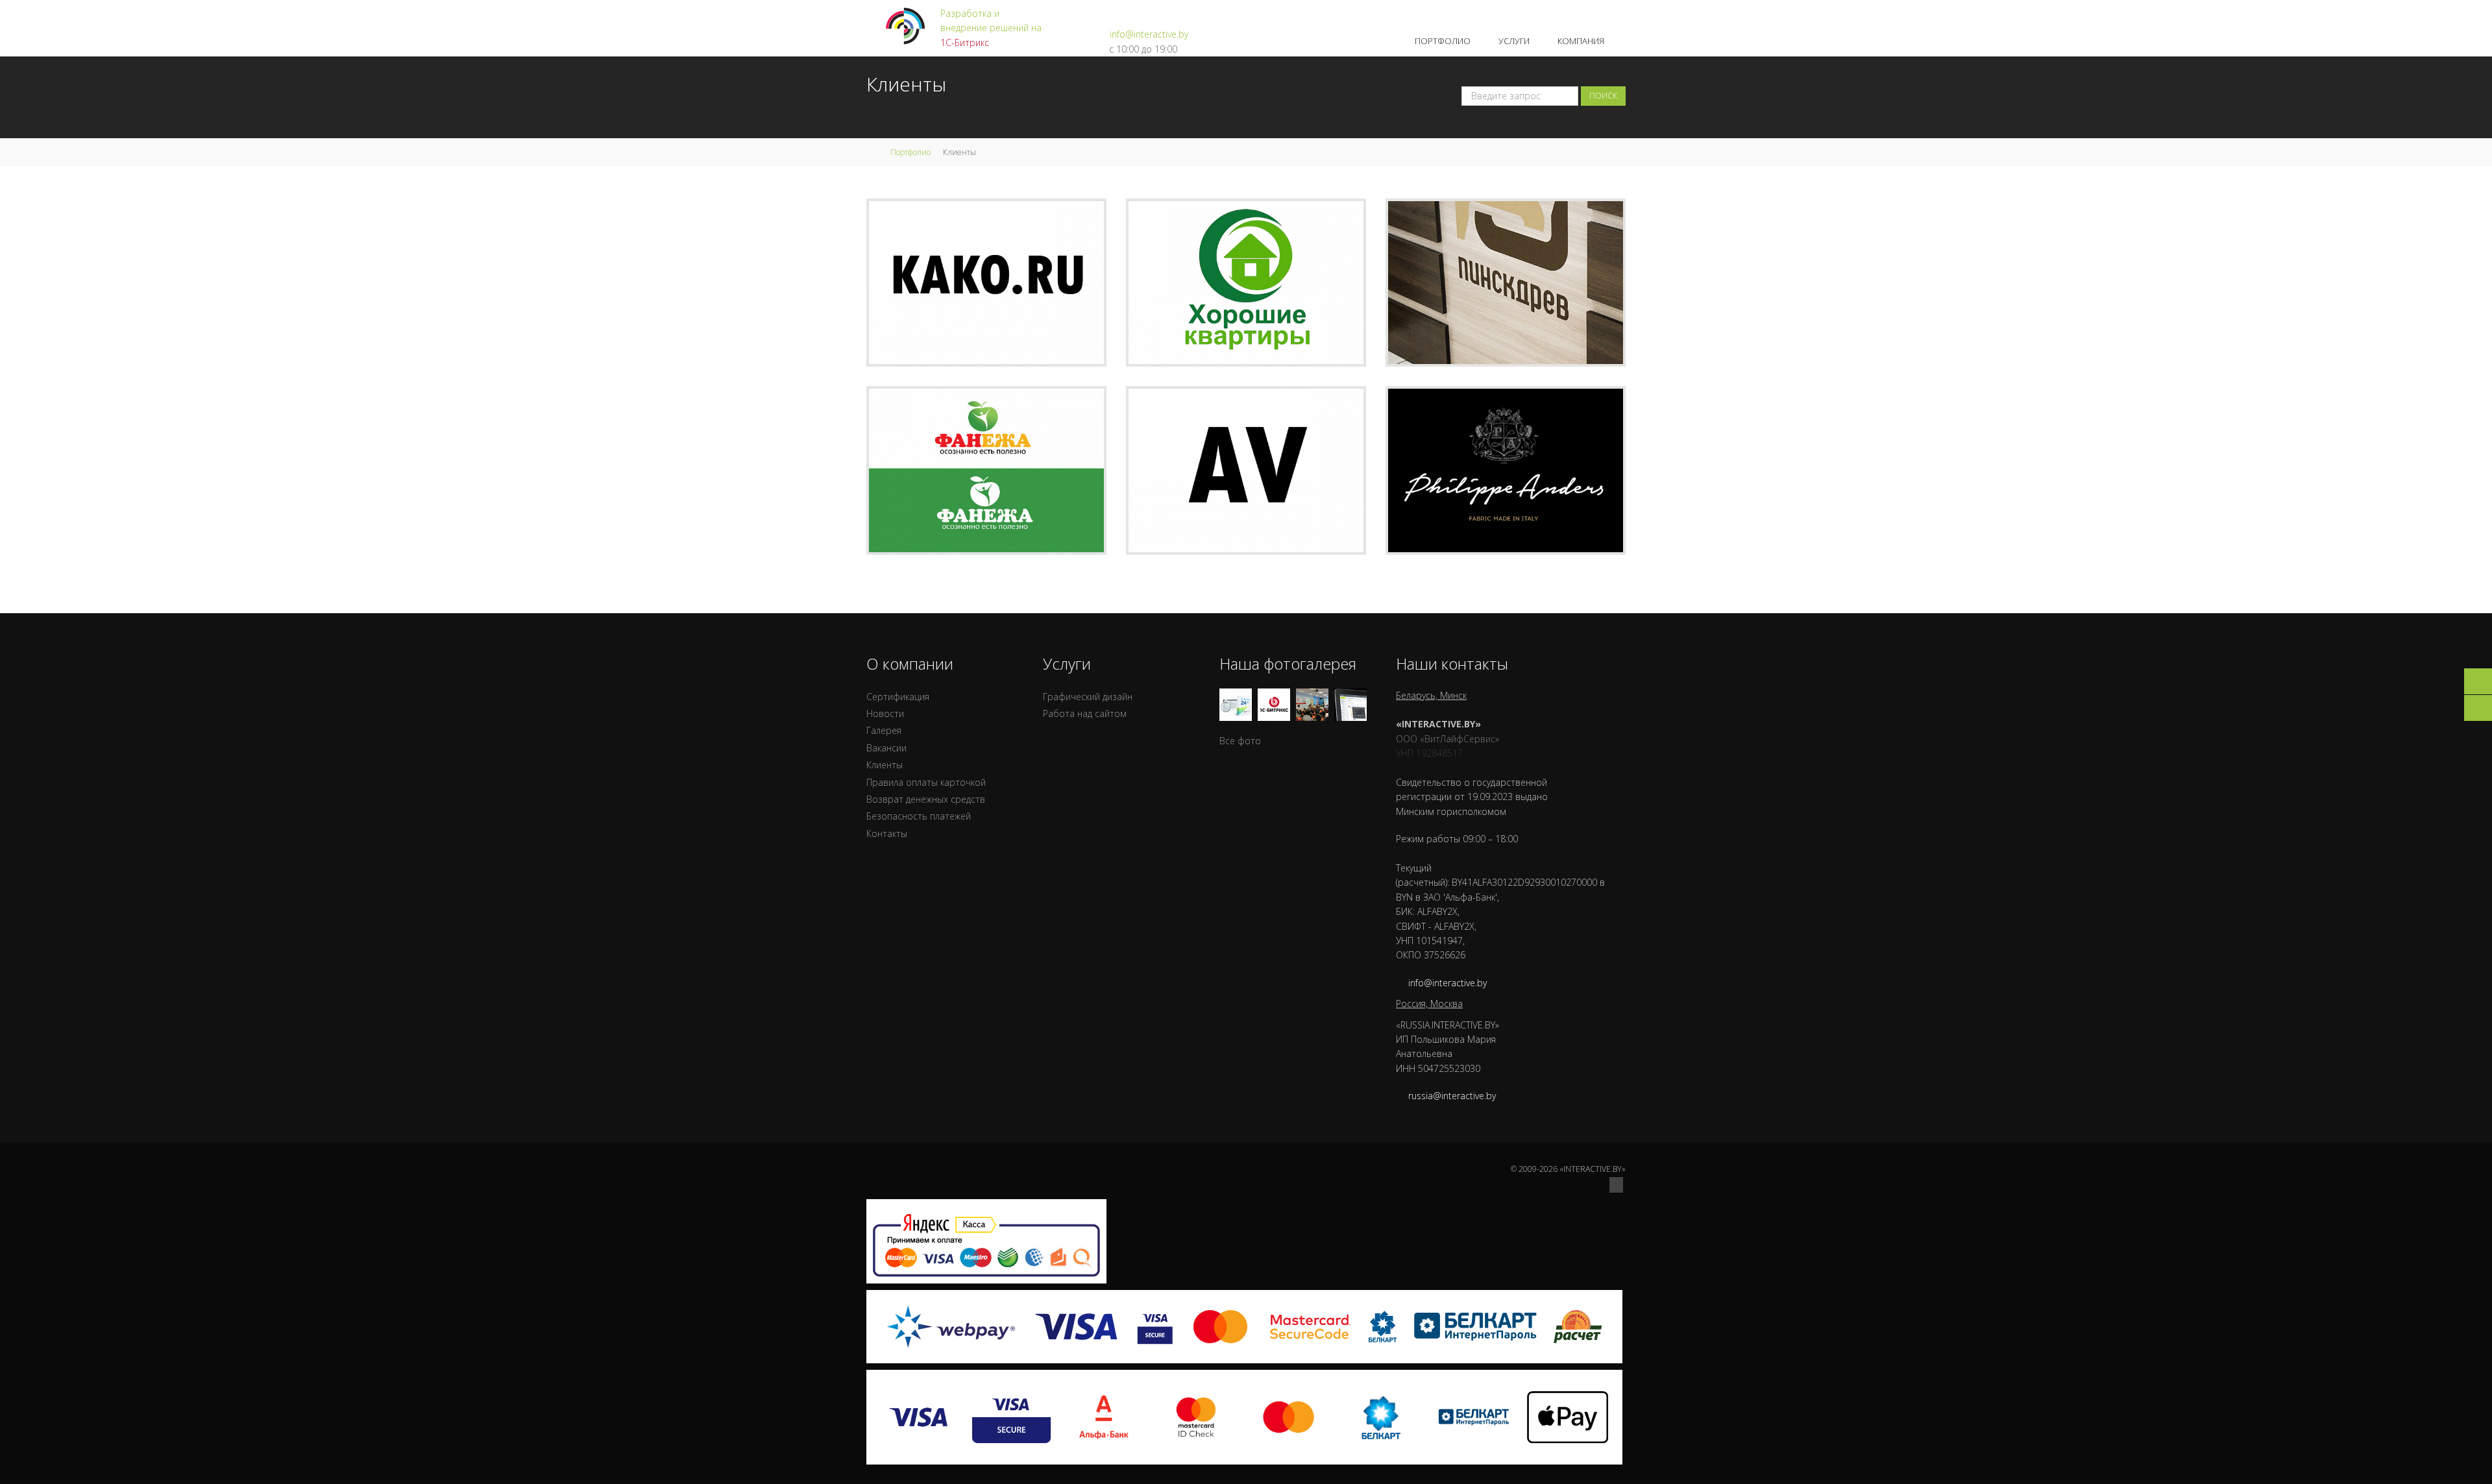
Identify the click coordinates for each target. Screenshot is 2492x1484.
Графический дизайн (1088, 697)
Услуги (1515, 41)
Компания (1582, 41)
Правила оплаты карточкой (926, 782)
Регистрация (1561, 13)
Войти (1612, 13)
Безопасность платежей (919, 816)
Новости (885, 713)
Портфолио (1444, 41)
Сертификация (898, 697)
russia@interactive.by (1452, 1096)
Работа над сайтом (1085, 713)
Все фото (1240, 741)
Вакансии (886, 748)
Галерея (884, 730)
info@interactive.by (1149, 34)
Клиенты (885, 765)
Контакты (887, 833)
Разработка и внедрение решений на (991, 28)
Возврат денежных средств (926, 799)
